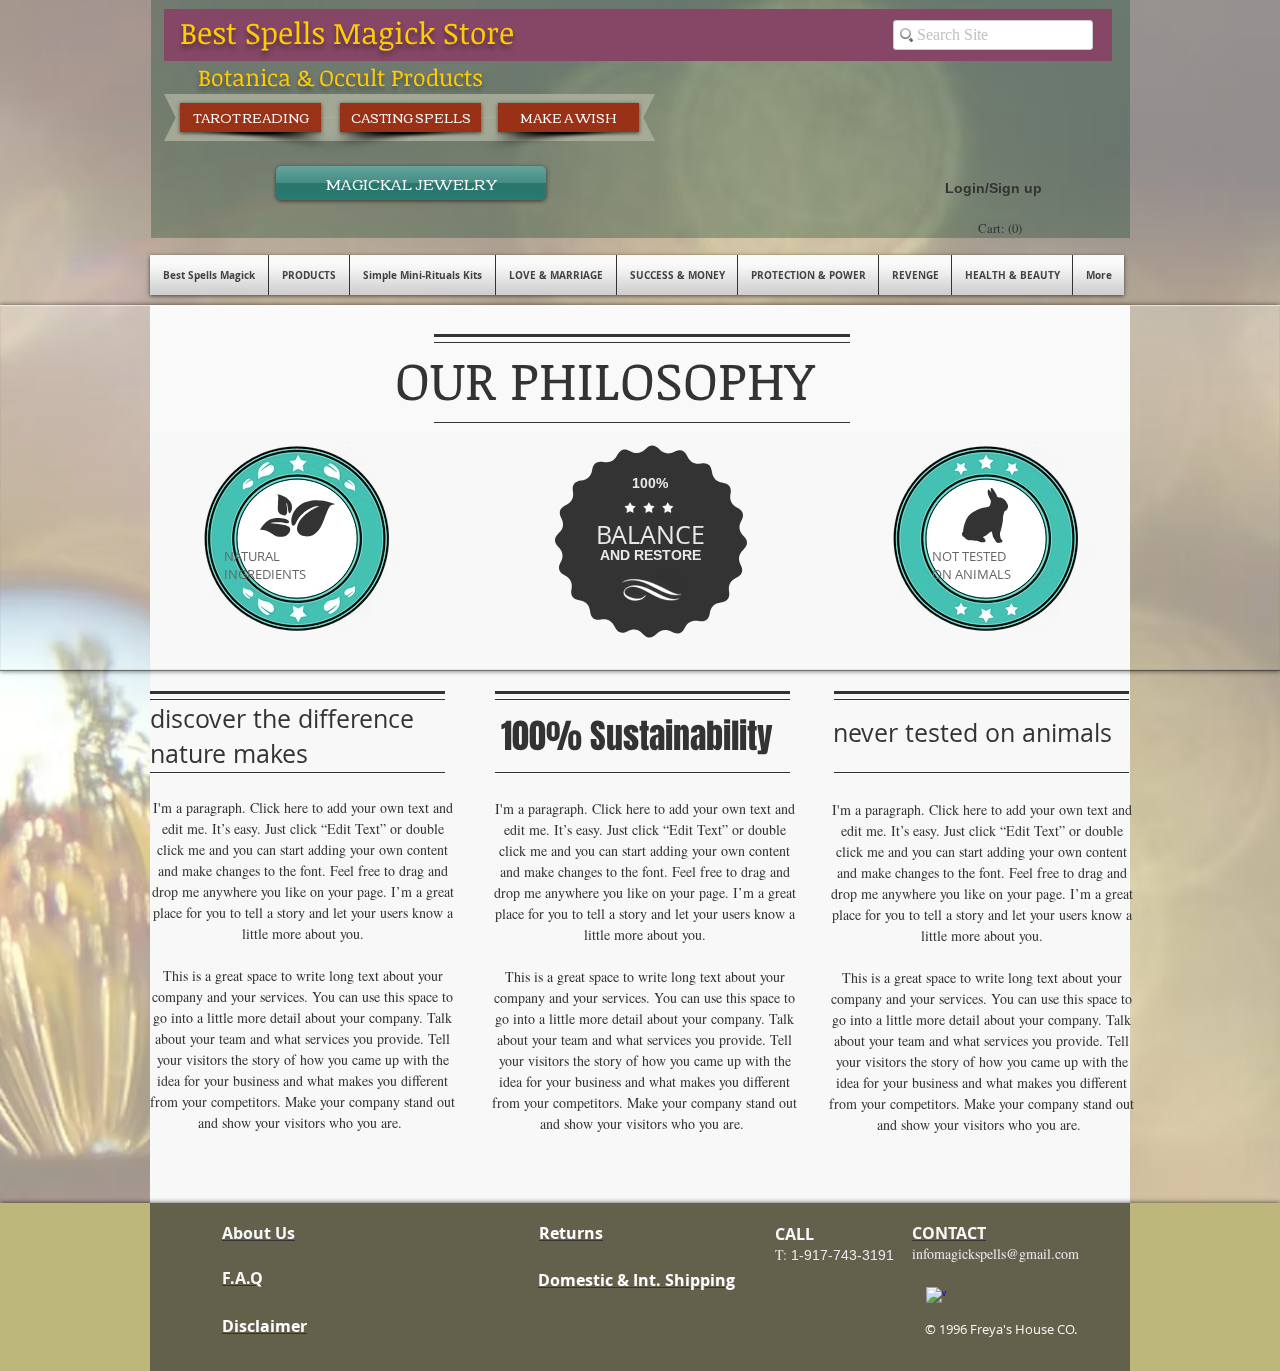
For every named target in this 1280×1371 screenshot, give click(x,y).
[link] (1002, 228)
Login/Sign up (993, 188)
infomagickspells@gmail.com (995, 1253)
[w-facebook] (936, 1297)
